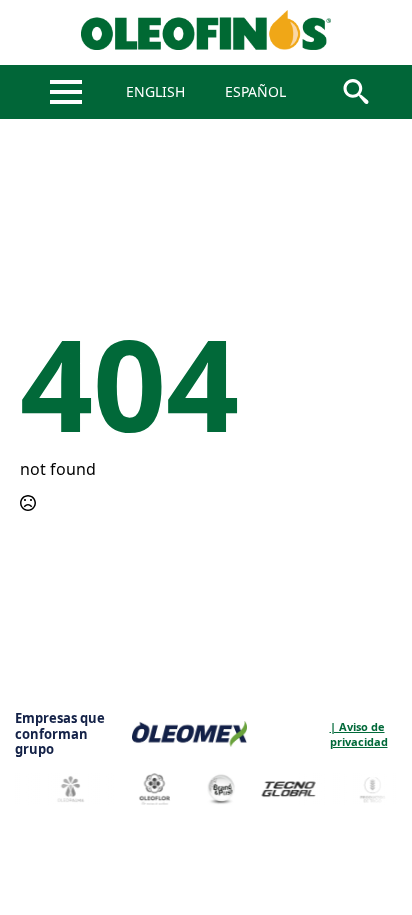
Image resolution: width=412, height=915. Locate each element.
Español (255, 91)
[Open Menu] (66, 92)
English (155, 91)
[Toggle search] (356, 92)
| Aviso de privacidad (276, 734)
